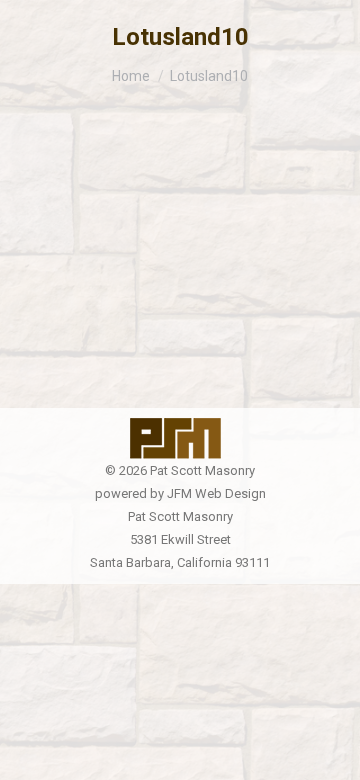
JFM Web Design (216, 493)
